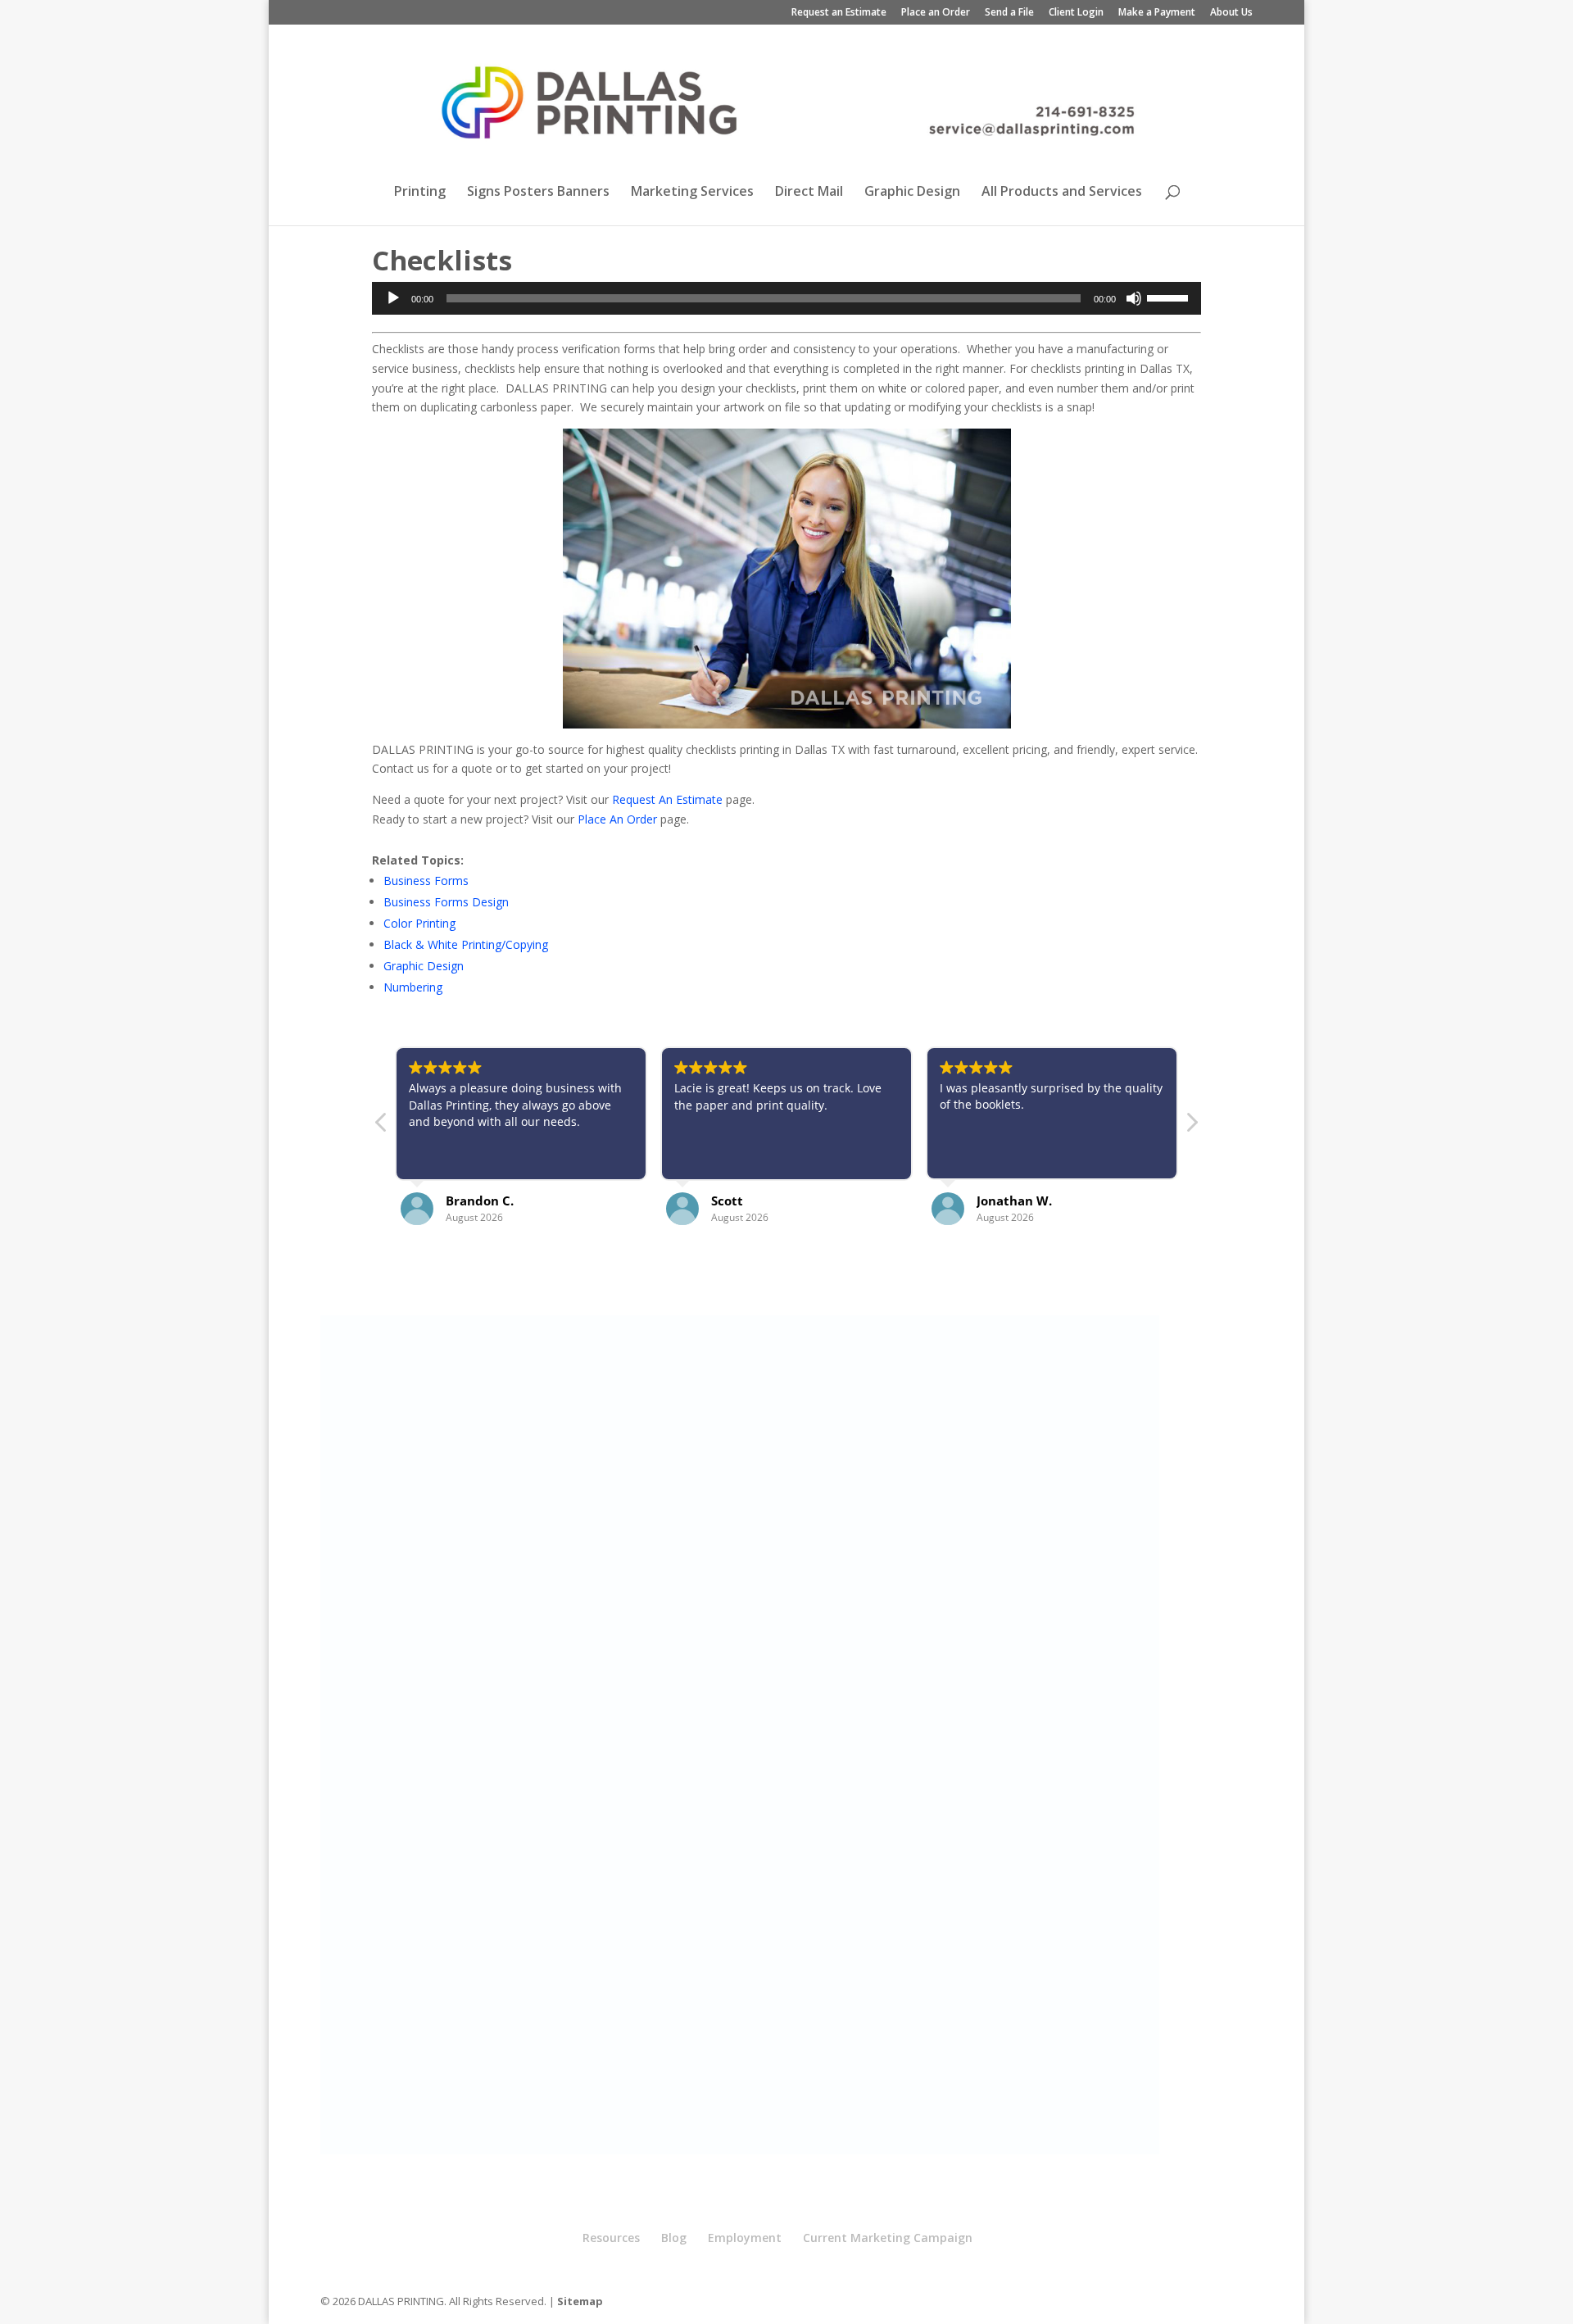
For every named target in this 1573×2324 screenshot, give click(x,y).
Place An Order (617, 819)
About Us (1231, 13)
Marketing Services (692, 193)
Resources (611, 2238)
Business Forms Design (446, 902)
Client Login (1076, 13)
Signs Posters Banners (538, 193)
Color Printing (419, 923)
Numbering (413, 987)
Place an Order (936, 13)
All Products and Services (1062, 193)
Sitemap (580, 2301)
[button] (1191, 1127)
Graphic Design (912, 193)
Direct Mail (809, 193)
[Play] (393, 298)
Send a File (1009, 13)
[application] (786, 298)
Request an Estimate (839, 13)
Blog (674, 2238)
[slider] (1170, 297)
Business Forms (426, 881)
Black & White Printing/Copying (466, 944)
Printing (420, 193)
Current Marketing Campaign (888, 2238)
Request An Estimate (667, 799)
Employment (745, 2238)
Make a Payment (1157, 13)
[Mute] (1134, 298)
